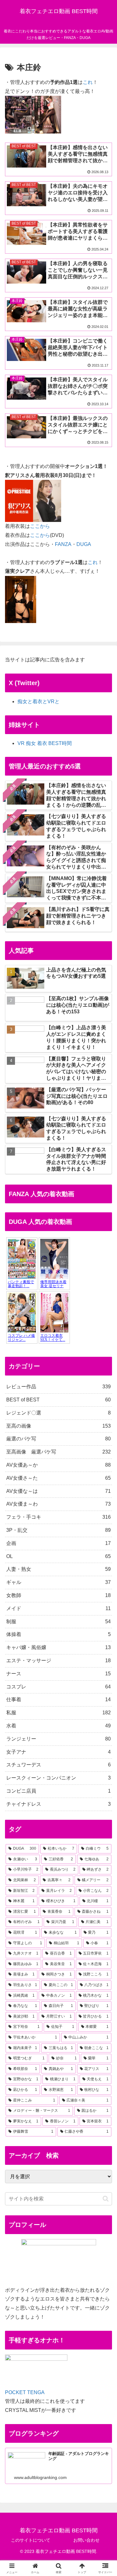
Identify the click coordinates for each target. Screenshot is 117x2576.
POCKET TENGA (25, 2392)
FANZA (63, 544)
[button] (106, 2199)
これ (88, 82)
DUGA (84, 544)
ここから (40, 526)
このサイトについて (31, 2540)
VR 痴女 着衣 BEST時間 (45, 743)
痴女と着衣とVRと (39, 701)
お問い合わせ (86, 2540)
